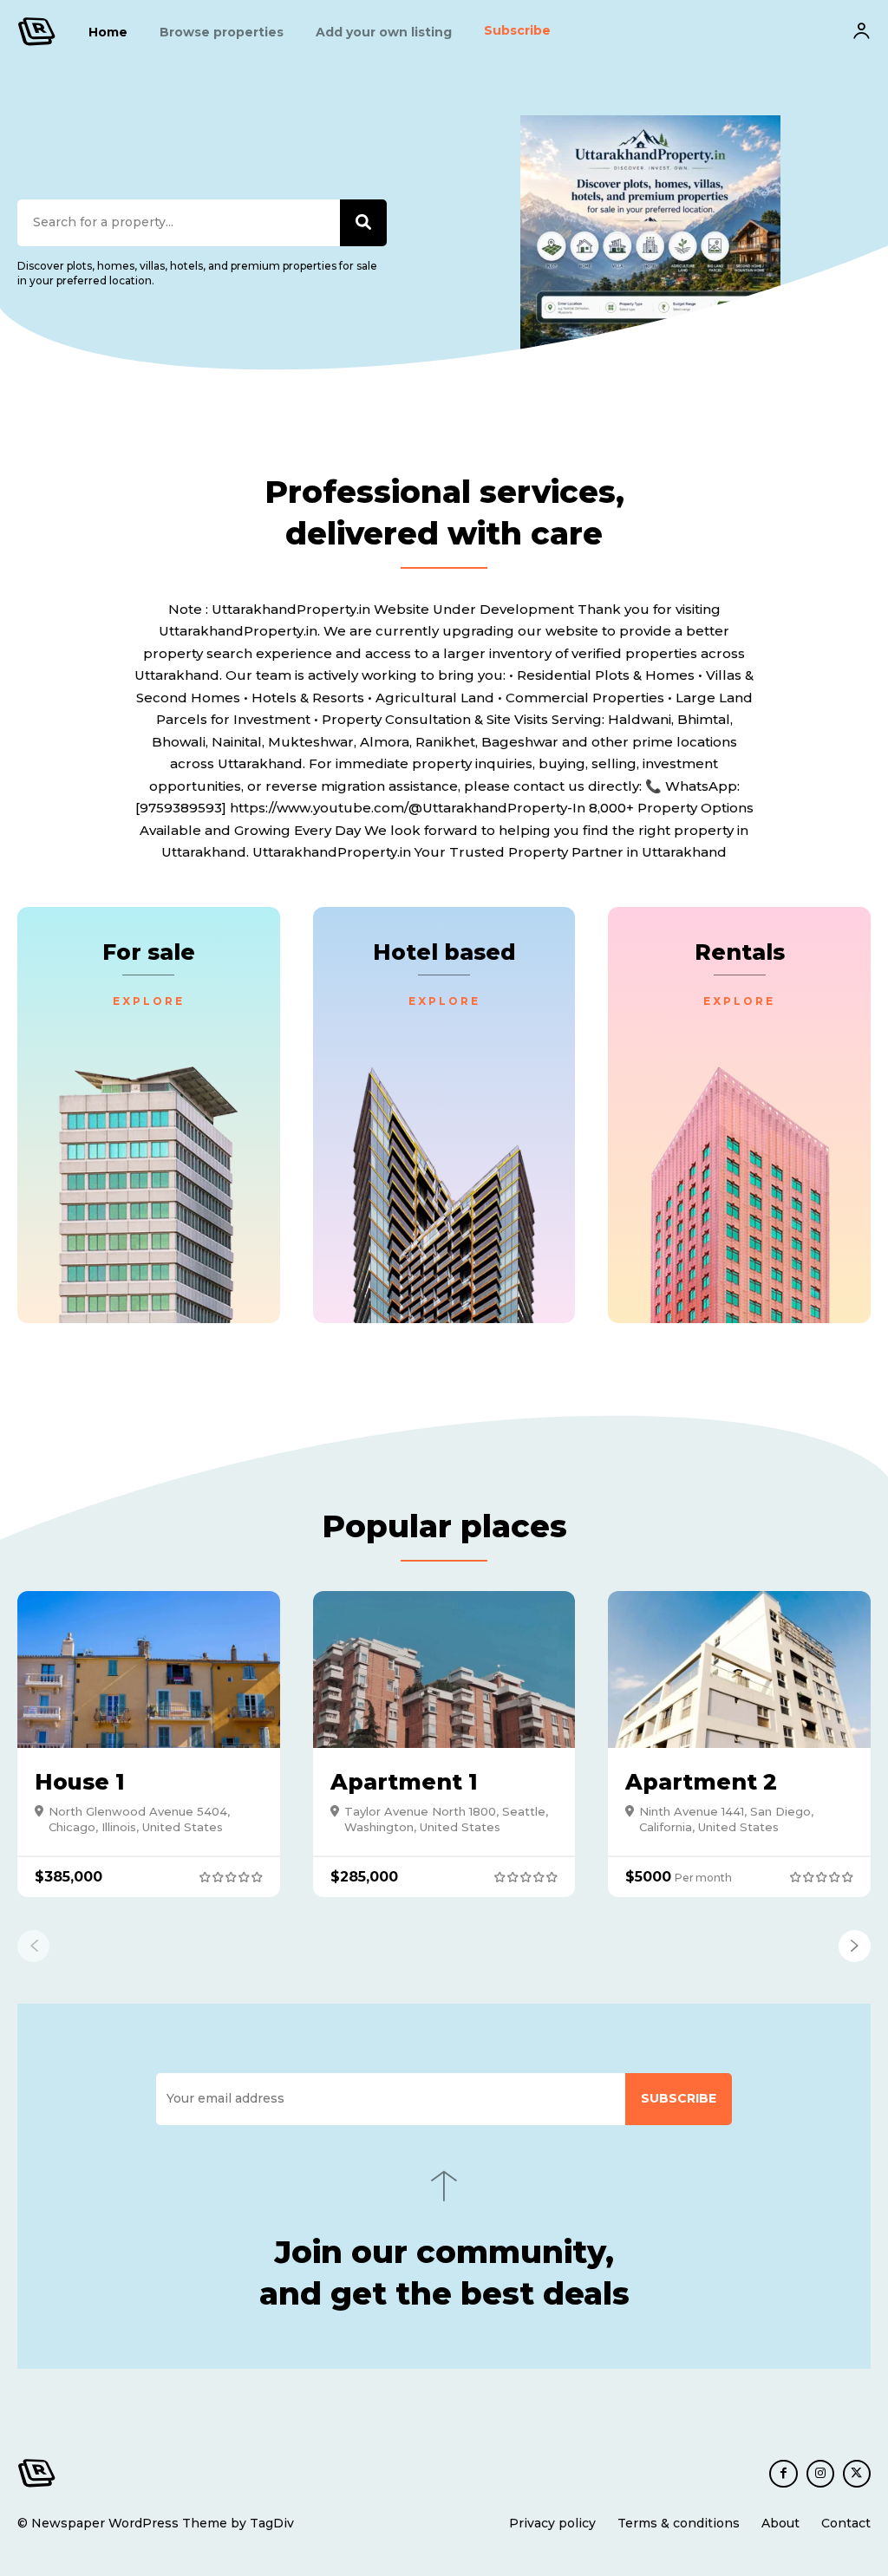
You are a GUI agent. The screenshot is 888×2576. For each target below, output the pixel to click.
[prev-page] (33, 1946)
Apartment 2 (701, 1782)
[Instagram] (820, 2474)
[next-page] (855, 1946)
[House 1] (149, 1670)
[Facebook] (783, 2474)
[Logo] (37, 32)
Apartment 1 (404, 1782)
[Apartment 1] (444, 1670)
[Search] (363, 223)
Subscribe (679, 2098)
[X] (857, 2474)
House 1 (80, 1782)
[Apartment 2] (739, 1670)
